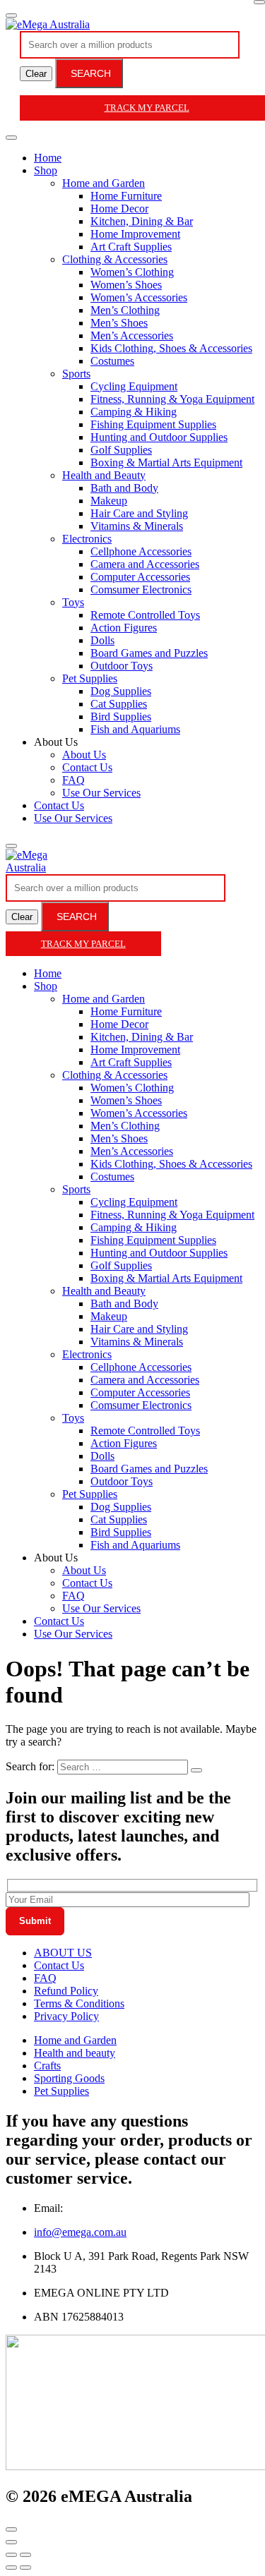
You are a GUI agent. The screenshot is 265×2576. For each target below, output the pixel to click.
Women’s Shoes (126, 285)
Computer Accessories (140, 577)
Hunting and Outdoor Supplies (159, 437)
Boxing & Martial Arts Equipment (166, 462)
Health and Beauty (104, 475)
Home (48, 158)
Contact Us (87, 767)
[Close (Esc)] (11, 2555)
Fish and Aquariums (135, 729)
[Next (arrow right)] (25, 2568)
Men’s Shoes (119, 323)
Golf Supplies (121, 450)
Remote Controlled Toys (145, 615)
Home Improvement (135, 234)
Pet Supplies (90, 678)
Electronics (87, 539)
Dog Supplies (121, 691)
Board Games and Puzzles (149, 653)
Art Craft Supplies (131, 247)
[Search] (11, 846)
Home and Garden (104, 183)
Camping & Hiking (134, 412)
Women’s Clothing (132, 272)
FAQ (73, 780)
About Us (84, 755)
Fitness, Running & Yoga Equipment (172, 399)
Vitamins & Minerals (137, 526)
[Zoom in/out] (25, 2555)
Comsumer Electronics (141, 589)
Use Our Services (101, 793)
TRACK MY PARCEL (83, 944)
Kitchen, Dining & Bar (142, 221)
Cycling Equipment (134, 386)
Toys (73, 602)
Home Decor (119, 208)
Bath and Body (124, 488)
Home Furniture (126, 196)
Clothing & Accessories (115, 259)
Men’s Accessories (132, 335)
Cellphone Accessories (141, 551)
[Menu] (11, 16)
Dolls (102, 640)
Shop (46, 170)
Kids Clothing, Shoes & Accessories (171, 348)
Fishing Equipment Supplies (153, 424)
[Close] (259, 2)
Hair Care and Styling (139, 513)
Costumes (112, 361)
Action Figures (124, 628)
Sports (76, 374)
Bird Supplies (121, 716)
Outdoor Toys (122, 666)
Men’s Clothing (125, 310)
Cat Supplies (119, 704)
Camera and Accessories (145, 564)
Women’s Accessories (139, 297)
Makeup (109, 501)
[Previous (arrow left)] (11, 2568)
